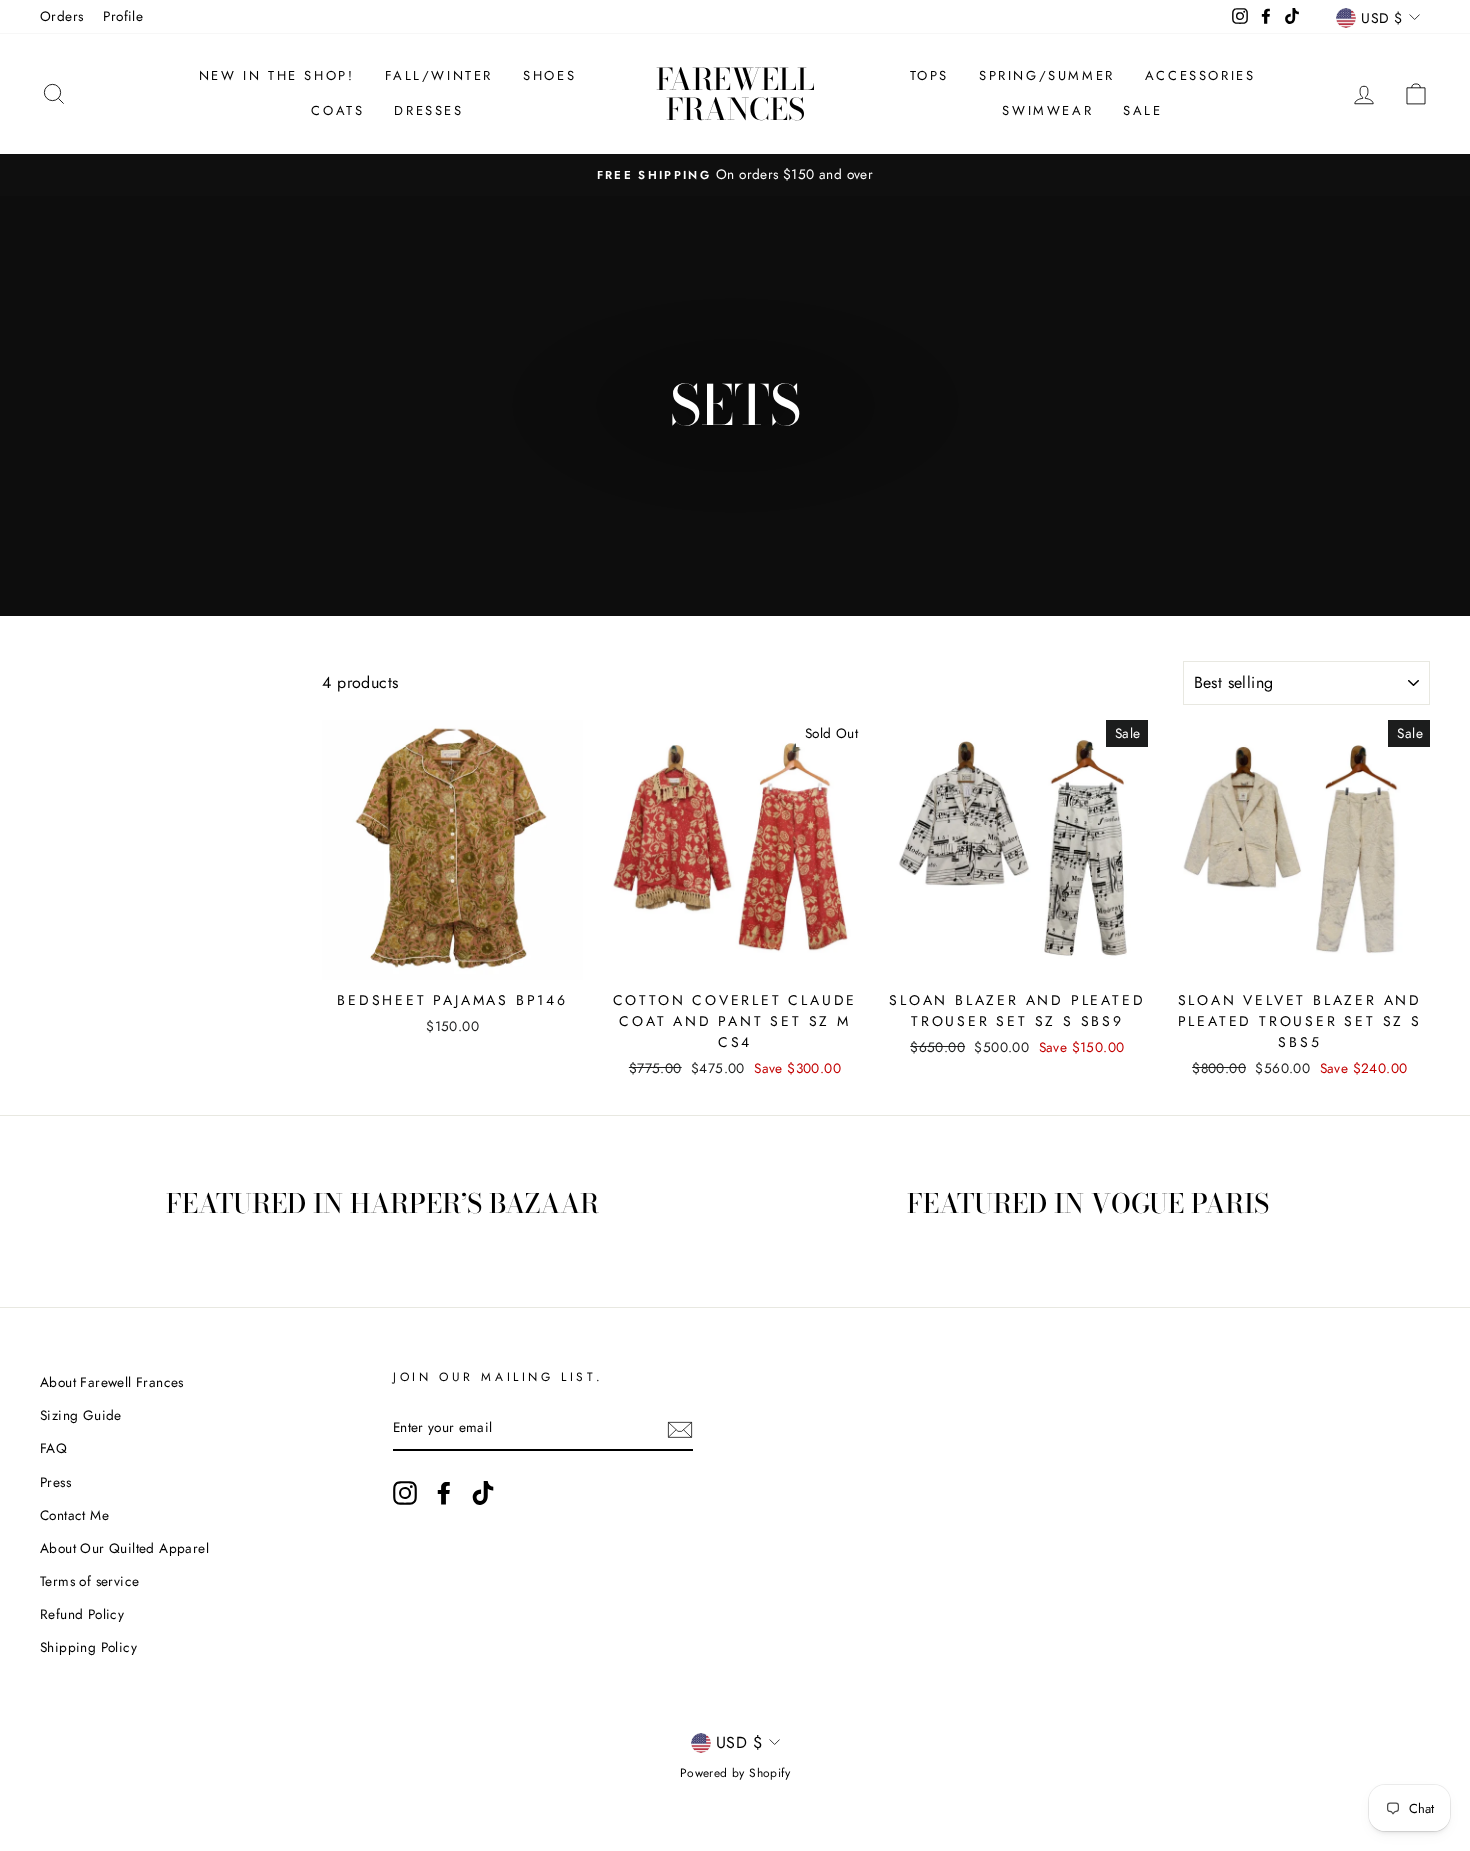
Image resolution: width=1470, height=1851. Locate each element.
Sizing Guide (81, 1415)
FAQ (53, 1448)
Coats (337, 110)
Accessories (1200, 75)
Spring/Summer (1047, 75)
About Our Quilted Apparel (124, 1548)
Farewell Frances (735, 94)
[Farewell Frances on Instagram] (405, 1493)
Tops (929, 75)
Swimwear (1047, 110)
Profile (123, 16)
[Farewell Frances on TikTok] (483, 1493)
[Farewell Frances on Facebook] (444, 1493)
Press (55, 1482)
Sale (1142, 110)
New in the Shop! (277, 75)
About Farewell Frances (112, 1382)
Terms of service (89, 1581)
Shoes (549, 75)
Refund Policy (82, 1614)
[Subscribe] (680, 1429)
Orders (61, 16)
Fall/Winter (439, 75)
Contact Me (74, 1515)
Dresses (428, 110)
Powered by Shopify (735, 1773)
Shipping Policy (88, 1647)
